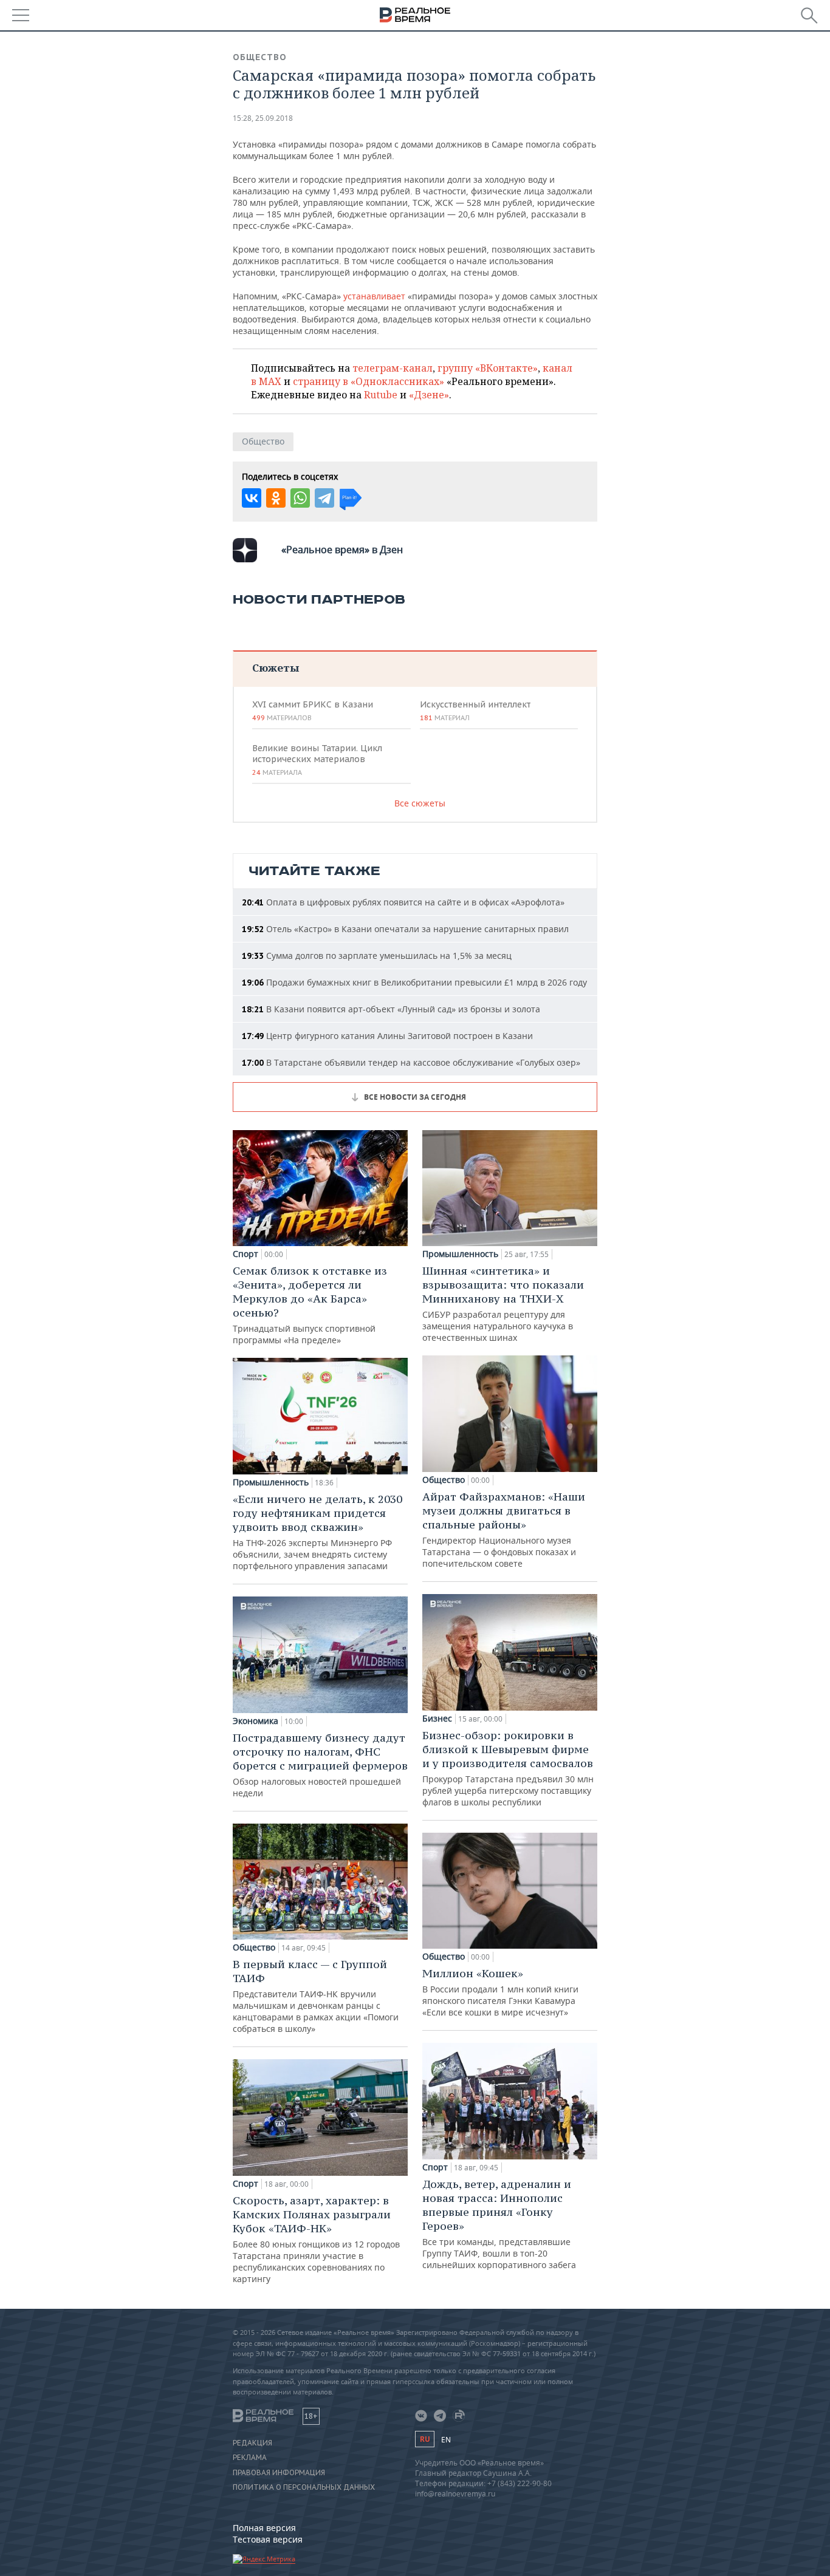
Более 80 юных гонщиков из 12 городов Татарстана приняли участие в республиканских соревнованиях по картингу (316, 2239)
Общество (260, 57)
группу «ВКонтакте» (488, 368)
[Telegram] (324, 498)
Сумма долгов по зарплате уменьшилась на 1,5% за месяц (377, 956)
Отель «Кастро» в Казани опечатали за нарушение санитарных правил (405, 929)
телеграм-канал (393, 368)
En (446, 2440)
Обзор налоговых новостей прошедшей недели (320, 1765)
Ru (425, 2439)
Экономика (256, 1721)
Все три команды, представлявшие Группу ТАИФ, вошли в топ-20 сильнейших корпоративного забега (499, 2224)
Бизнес (437, 1719)
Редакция (252, 2443)
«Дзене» (429, 395)
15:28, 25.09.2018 (263, 118)
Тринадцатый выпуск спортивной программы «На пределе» (310, 1305)
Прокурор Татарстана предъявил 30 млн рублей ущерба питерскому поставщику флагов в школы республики (508, 1768)
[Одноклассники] (276, 498)
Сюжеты (276, 668)
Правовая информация (279, 2473)
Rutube (381, 395)
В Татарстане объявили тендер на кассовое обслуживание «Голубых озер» (411, 1062)
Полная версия (264, 2528)
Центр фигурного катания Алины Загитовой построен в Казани (387, 1036)
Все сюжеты (420, 803)
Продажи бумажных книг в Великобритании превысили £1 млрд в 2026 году (414, 982)
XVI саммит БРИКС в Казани (313, 710)
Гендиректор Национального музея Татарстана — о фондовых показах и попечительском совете (504, 1529)
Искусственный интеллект (475, 710)
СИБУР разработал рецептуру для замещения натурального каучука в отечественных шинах (503, 1303)
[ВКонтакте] (252, 498)
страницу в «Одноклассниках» (369, 381)
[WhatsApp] (300, 498)
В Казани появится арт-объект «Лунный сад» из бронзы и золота (391, 1009)
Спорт (245, 1254)
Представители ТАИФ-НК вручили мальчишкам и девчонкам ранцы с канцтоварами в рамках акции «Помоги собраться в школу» (316, 1996)
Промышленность (271, 1482)
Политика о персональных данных (304, 2487)
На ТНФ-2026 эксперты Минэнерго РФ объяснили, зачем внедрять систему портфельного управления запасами (317, 1532)
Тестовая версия (268, 2539)
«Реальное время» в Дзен (342, 550)
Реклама (250, 2458)
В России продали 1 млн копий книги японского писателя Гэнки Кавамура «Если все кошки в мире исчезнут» (500, 1992)
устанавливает (374, 296)
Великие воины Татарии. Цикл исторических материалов (317, 760)
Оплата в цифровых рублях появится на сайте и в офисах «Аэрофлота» (403, 902)
